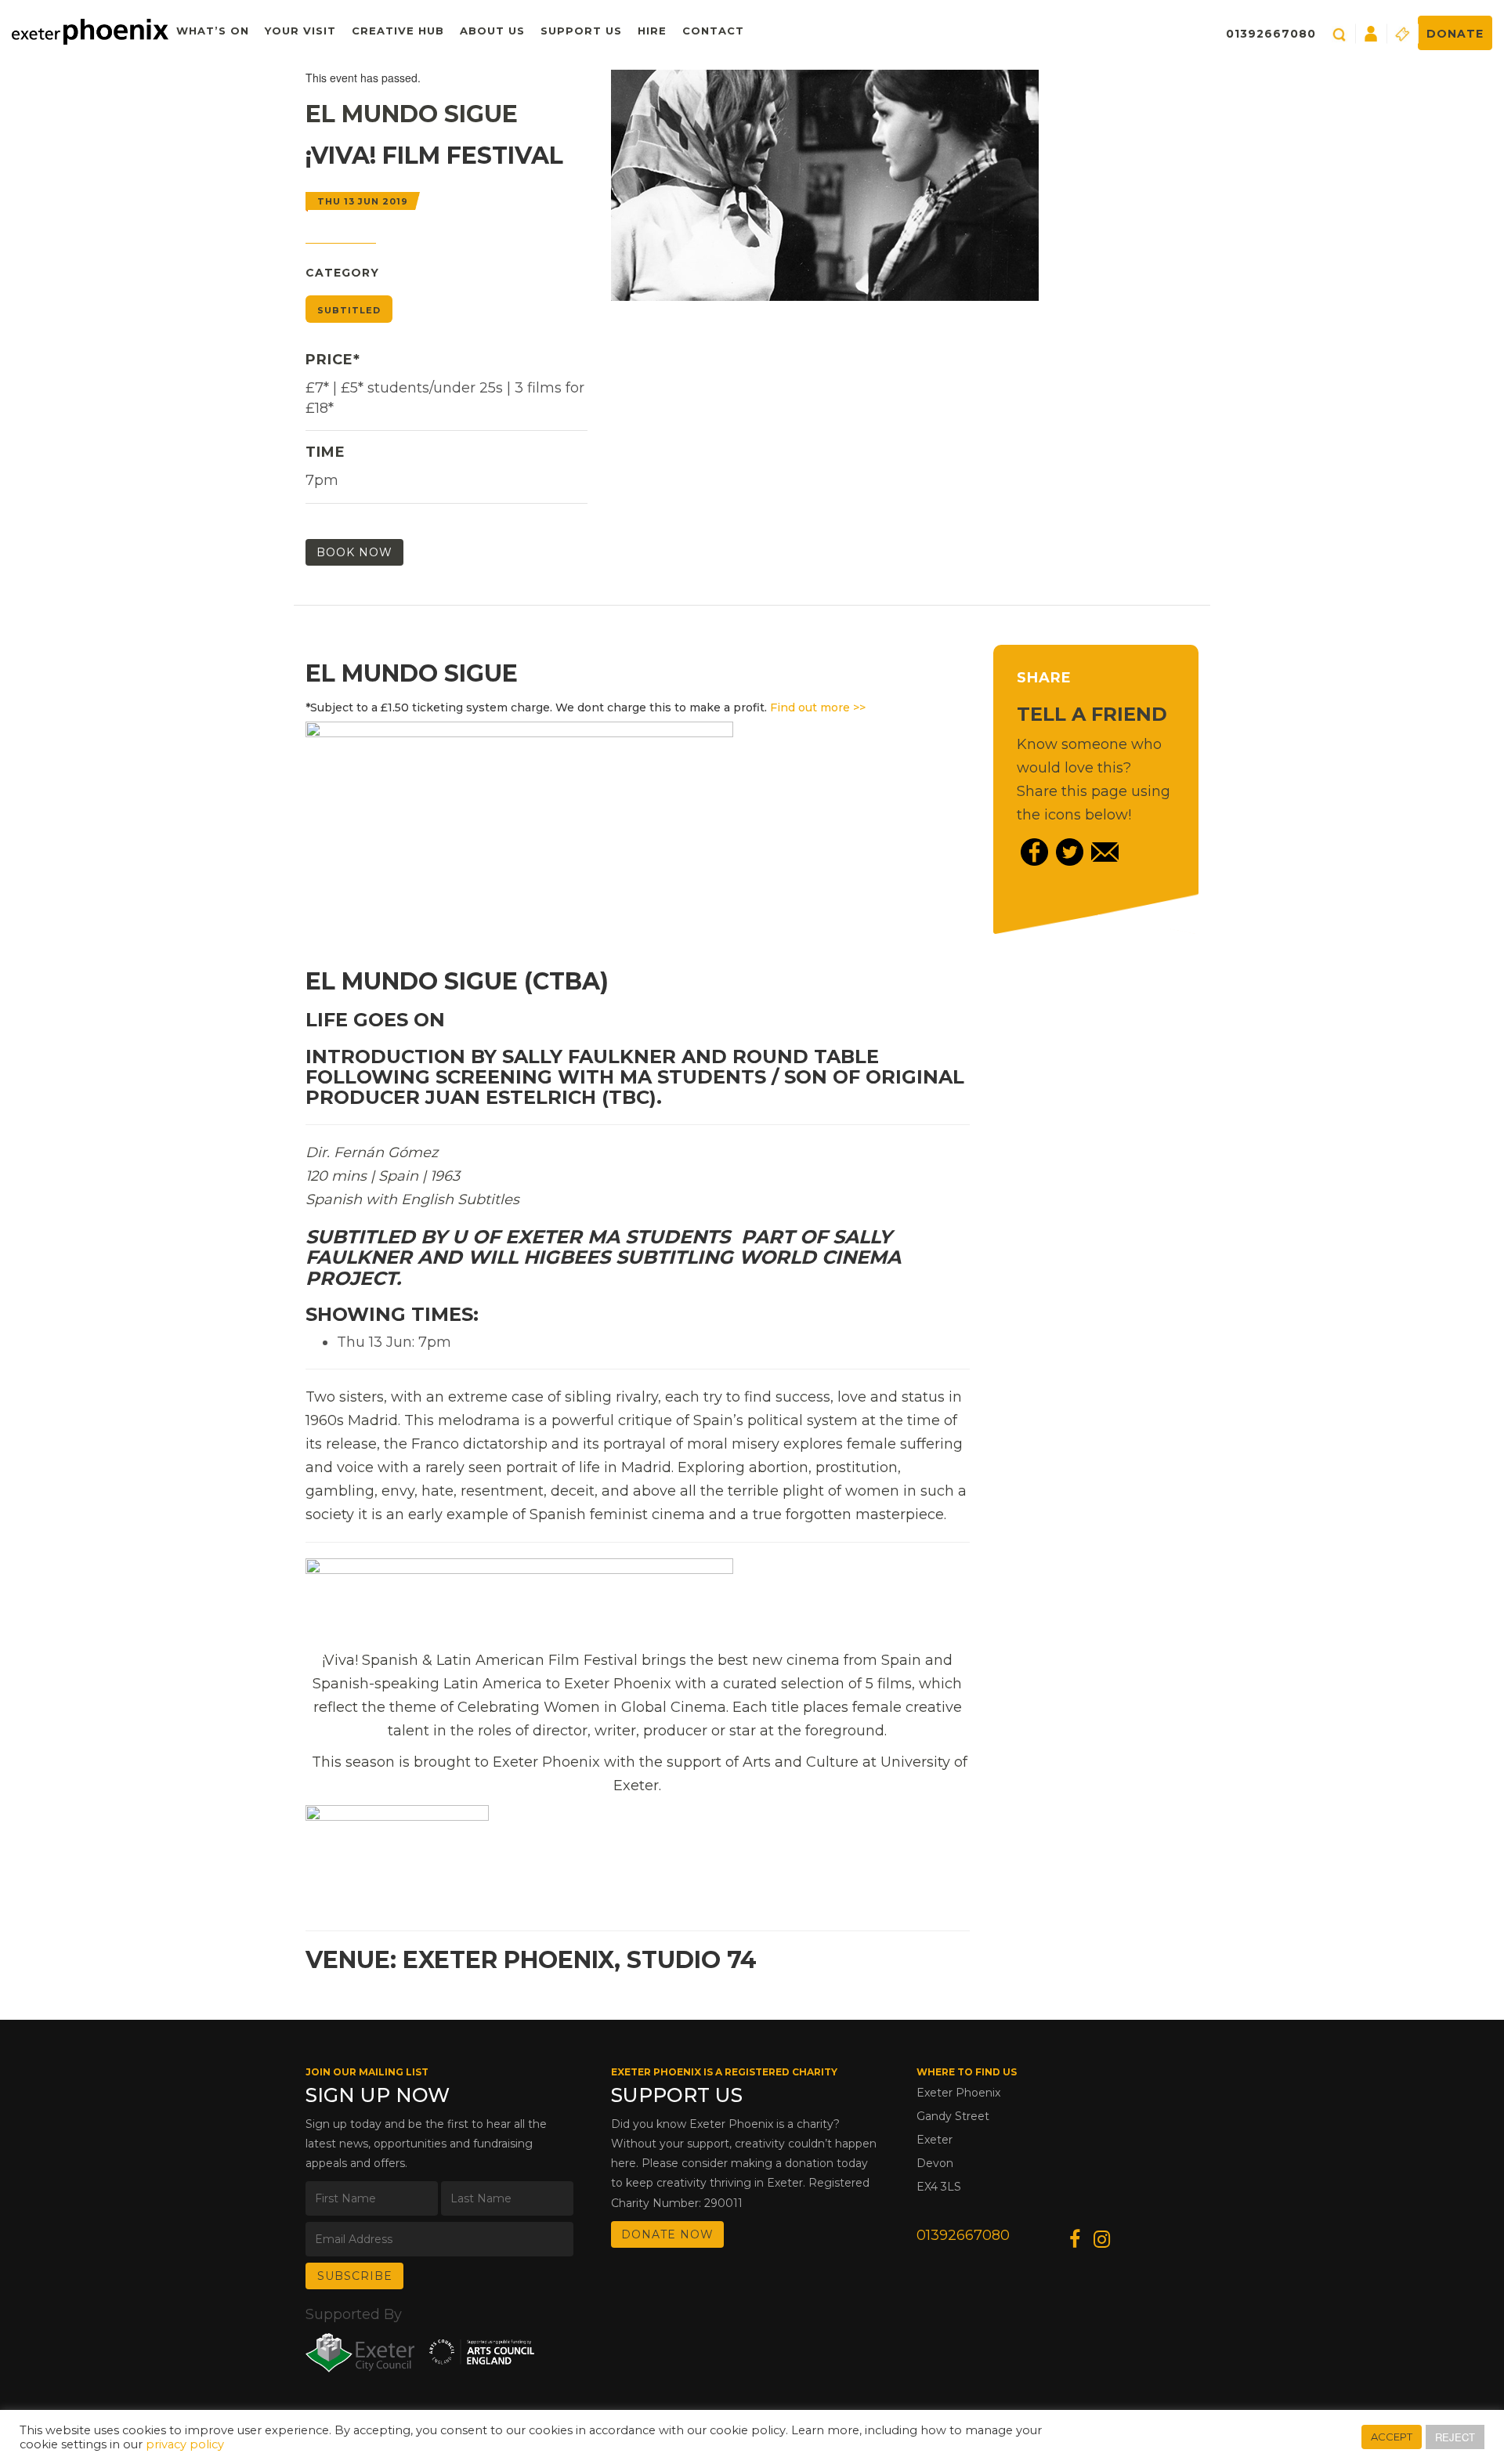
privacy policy (185, 2444)
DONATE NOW (667, 2234)
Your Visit (300, 31)
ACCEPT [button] (1392, 2437)
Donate (1455, 34)
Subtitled (349, 310)
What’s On (213, 31)
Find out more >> (818, 707)
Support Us (581, 31)
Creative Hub (398, 31)
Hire (652, 31)
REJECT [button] (1455, 2437)
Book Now (354, 552)
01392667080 (1271, 34)
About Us (492, 31)
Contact (713, 31)
